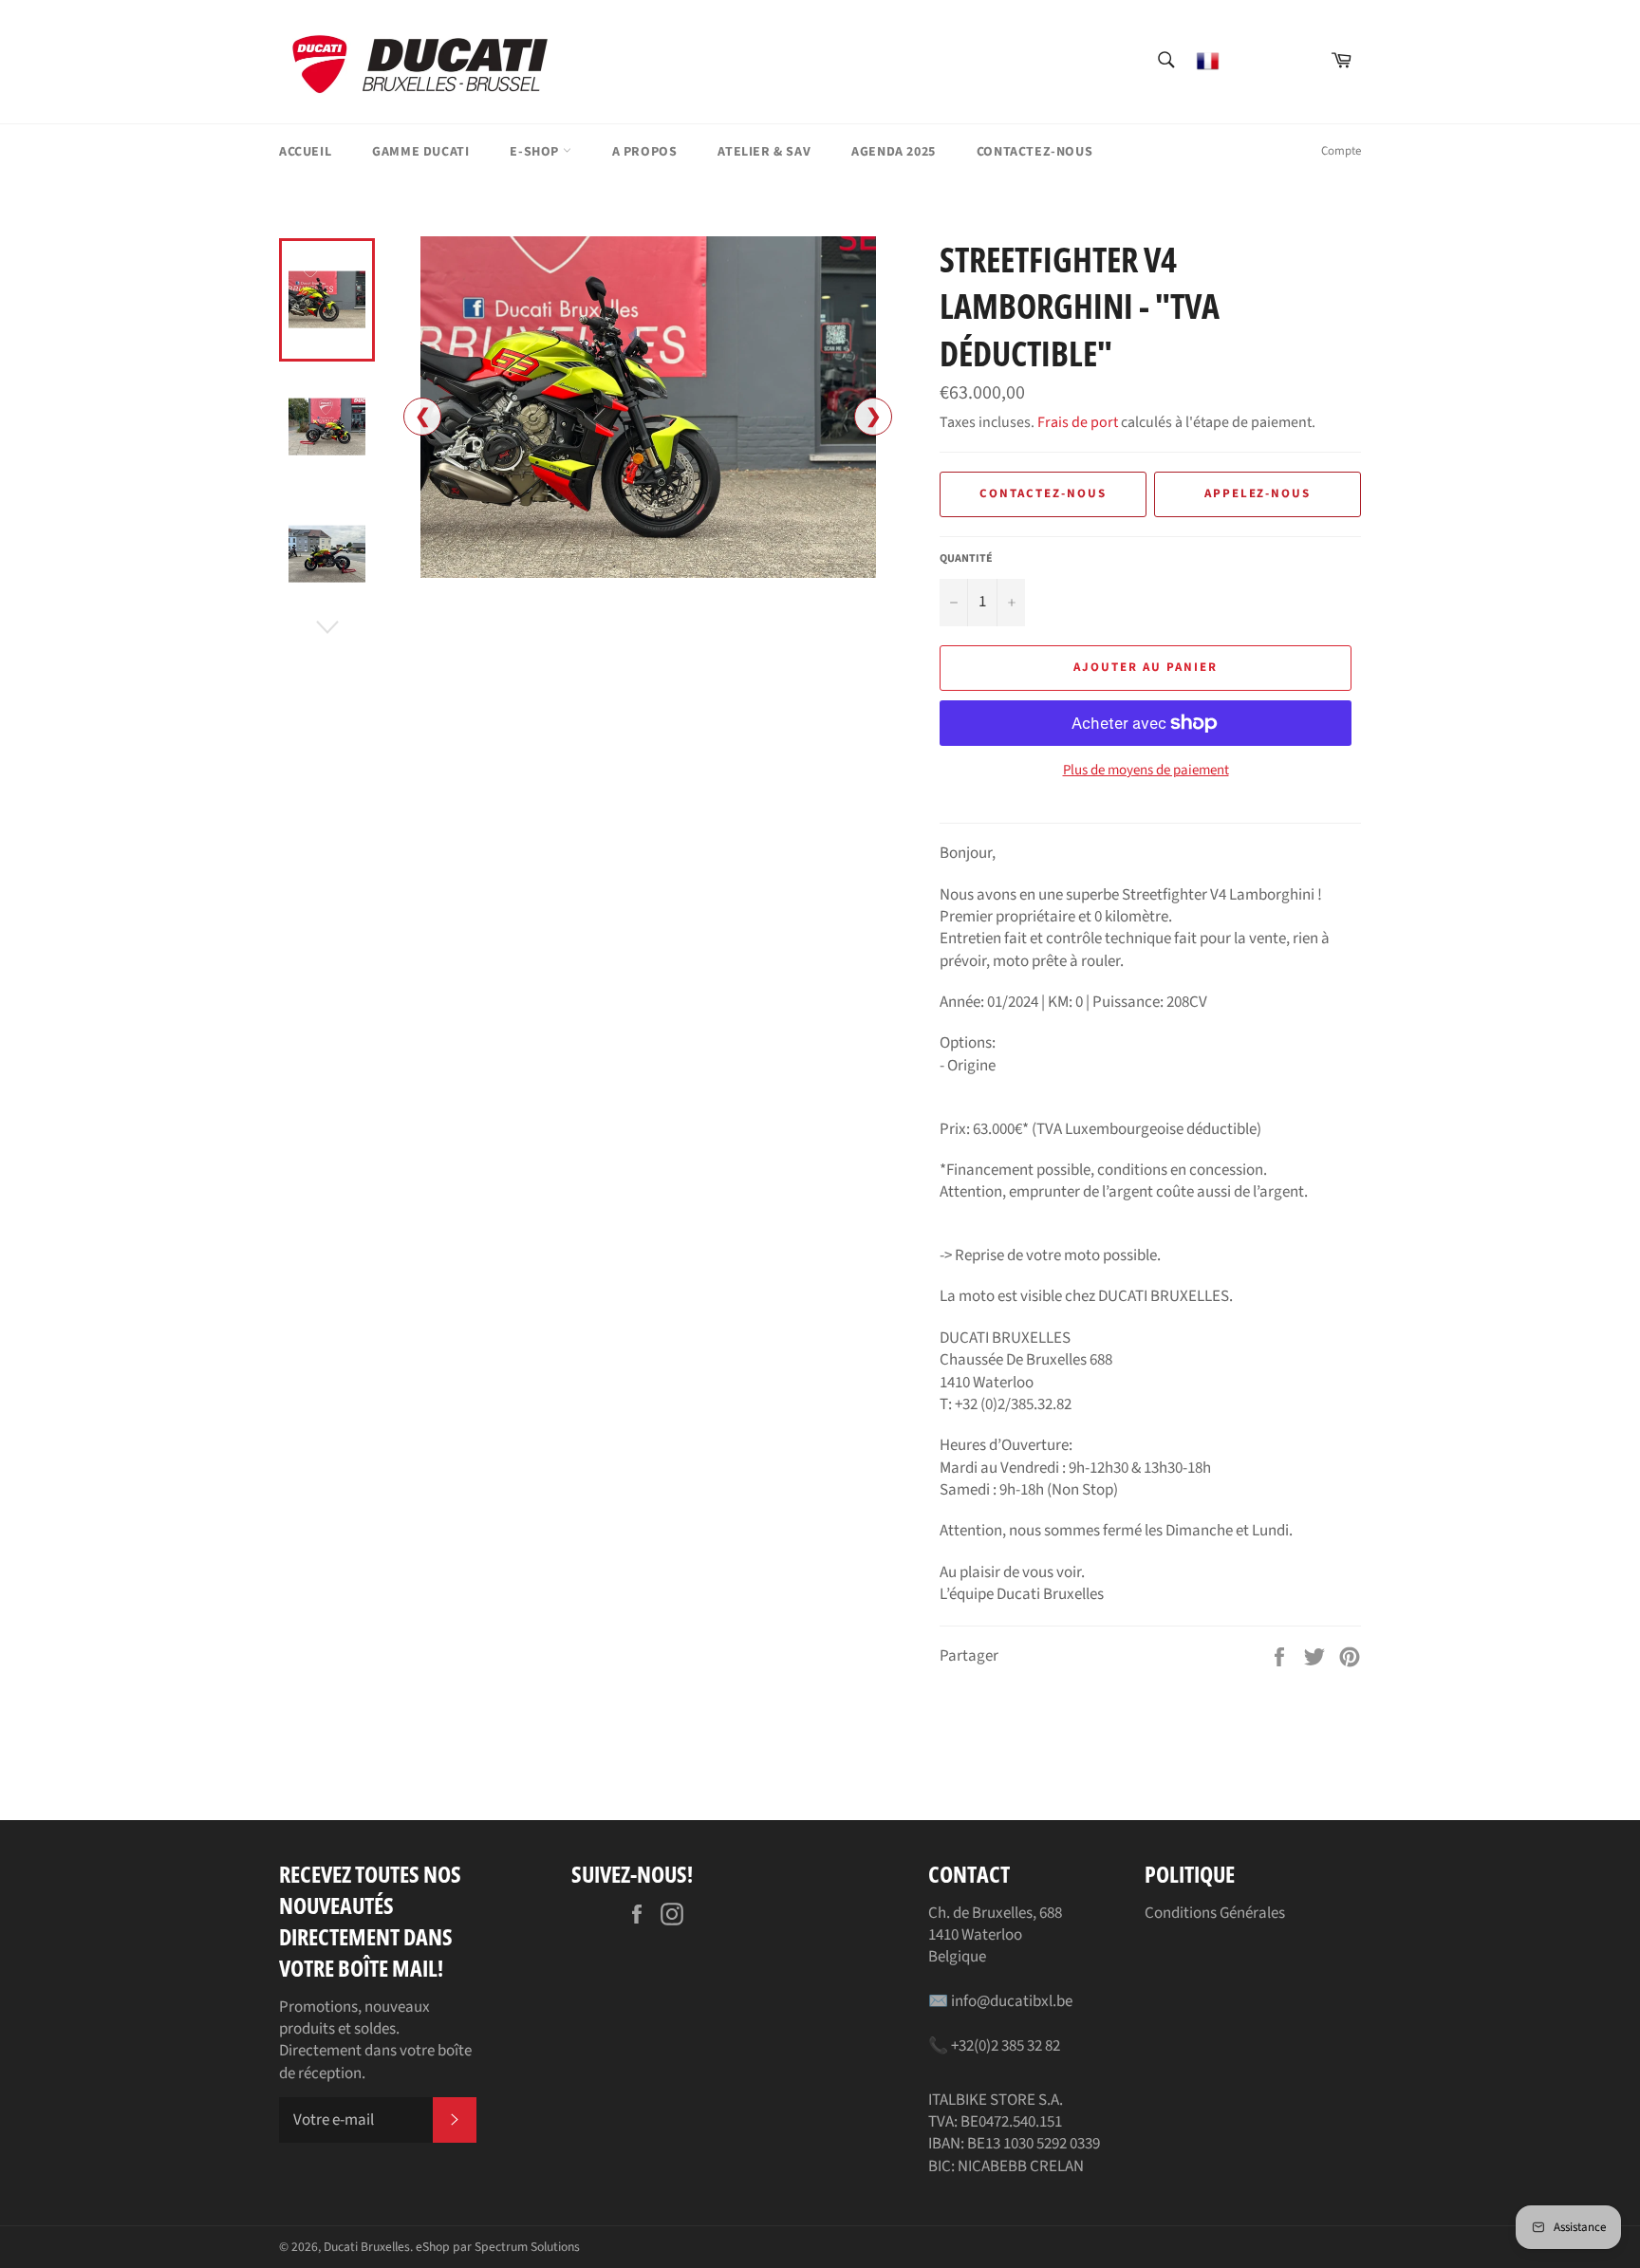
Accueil (305, 152)
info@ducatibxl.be (1012, 2001)
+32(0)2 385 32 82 (1006, 2046)
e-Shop (536, 152)
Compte (1341, 151)
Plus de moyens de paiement (1146, 771)
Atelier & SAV (764, 152)
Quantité (966, 559)
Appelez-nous (1258, 493)
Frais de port (1078, 422)
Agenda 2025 (894, 152)
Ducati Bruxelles (367, 2247)
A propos (645, 152)
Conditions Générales (1215, 1913)
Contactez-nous (1034, 152)
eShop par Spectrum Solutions (498, 2247)
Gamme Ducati (420, 152)
